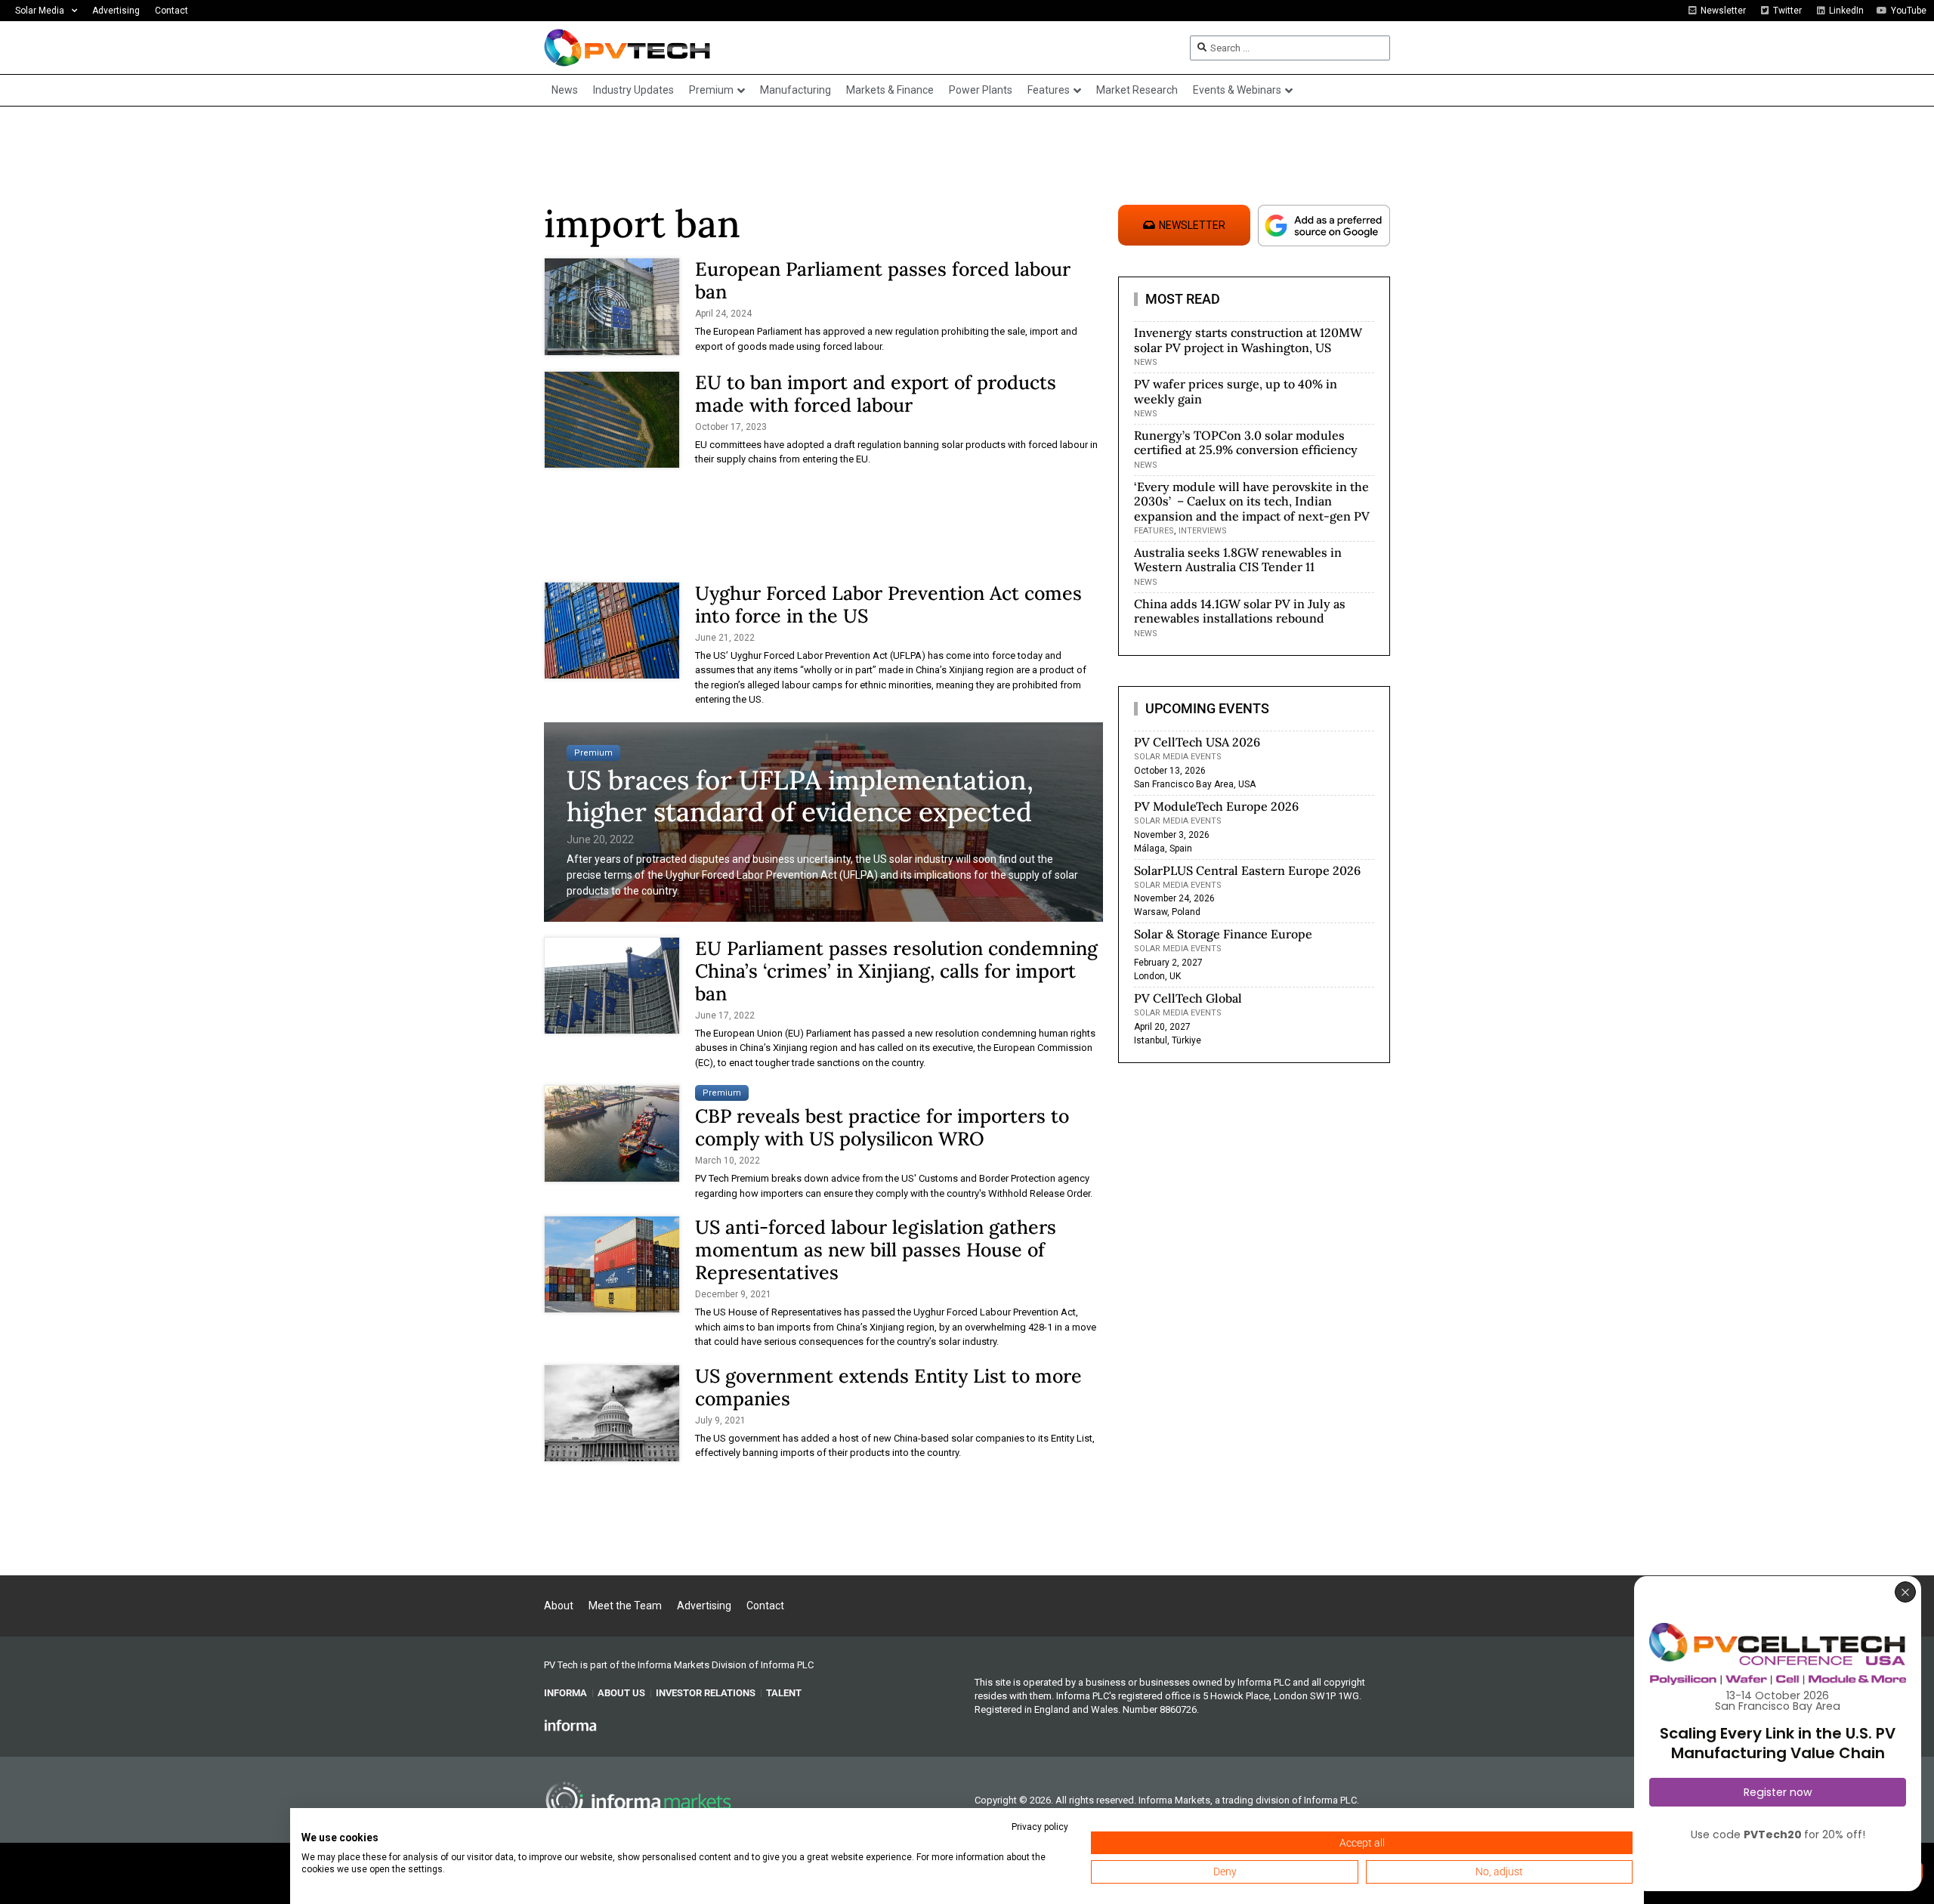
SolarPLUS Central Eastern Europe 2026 (1247, 870)
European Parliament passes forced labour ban (883, 280)
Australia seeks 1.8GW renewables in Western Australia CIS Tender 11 (1238, 559)
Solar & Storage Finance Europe (1223, 934)
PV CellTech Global (1188, 998)
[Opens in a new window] (570, 1725)
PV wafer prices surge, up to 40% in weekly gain (1236, 391)
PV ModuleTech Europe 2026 (1216, 806)
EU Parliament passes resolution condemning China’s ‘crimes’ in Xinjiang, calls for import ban (896, 971)
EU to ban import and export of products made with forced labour (876, 394)
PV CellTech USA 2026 (1197, 742)
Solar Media (40, 11)
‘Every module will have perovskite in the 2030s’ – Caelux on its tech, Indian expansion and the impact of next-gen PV (1252, 501)
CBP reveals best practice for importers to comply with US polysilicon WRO (882, 1127)
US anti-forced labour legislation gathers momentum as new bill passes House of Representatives (876, 1250)
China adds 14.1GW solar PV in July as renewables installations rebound (1240, 611)
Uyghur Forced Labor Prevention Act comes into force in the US (888, 604)
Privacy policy (1040, 1827)
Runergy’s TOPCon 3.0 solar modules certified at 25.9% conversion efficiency (1246, 442)
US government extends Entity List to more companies (888, 1387)
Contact (171, 11)
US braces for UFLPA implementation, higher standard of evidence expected (800, 796)
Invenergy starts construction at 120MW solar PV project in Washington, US (1248, 340)
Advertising (116, 11)
